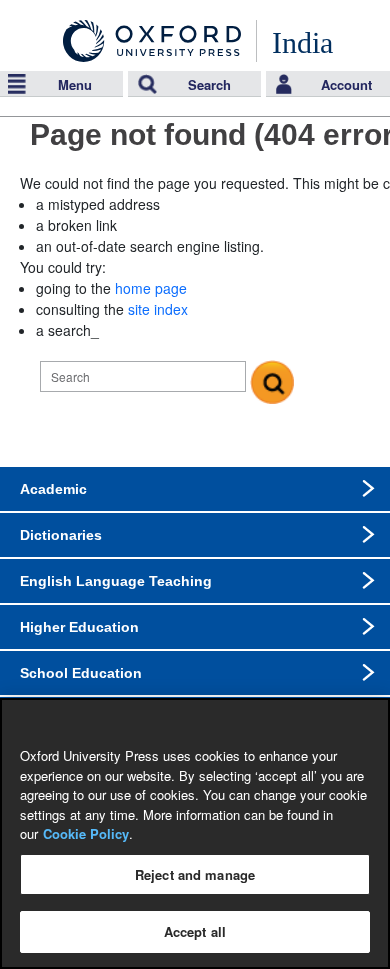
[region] (195, 833)
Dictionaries (61, 535)
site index (158, 309)
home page (151, 288)
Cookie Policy (86, 833)
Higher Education (79, 627)
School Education (81, 673)
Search (209, 84)
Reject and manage (195, 874)
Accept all (195, 931)
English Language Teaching (116, 581)
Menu (75, 84)
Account (346, 84)
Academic (53, 489)
